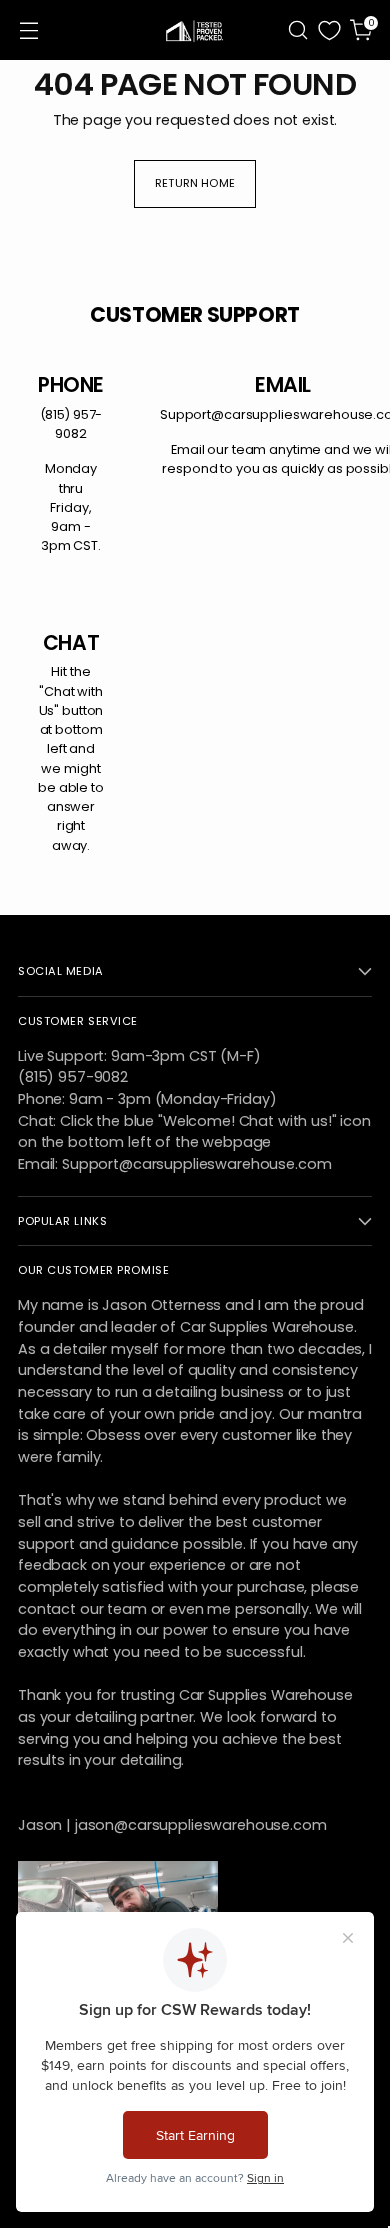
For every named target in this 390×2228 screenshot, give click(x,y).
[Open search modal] (297, 30)
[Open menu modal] (28, 30)
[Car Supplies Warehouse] (195, 30)
